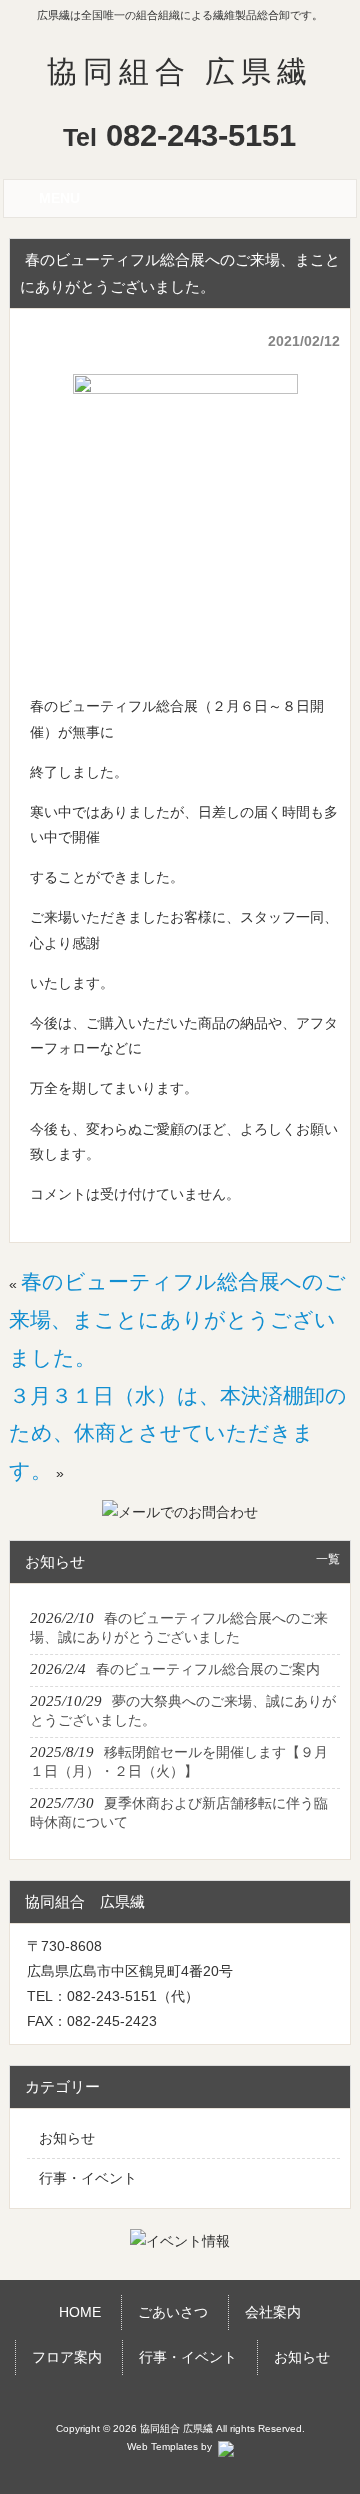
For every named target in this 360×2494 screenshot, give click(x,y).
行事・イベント (88, 2178)
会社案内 (273, 2312)
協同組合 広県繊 (180, 71)
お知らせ (67, 2138)
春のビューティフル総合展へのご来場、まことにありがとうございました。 (177, 1319)
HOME (80, 2312)
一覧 (328, 1559)
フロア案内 (67, 2357)
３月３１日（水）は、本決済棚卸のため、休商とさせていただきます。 (178, 1433)
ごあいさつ (173, 2312)
